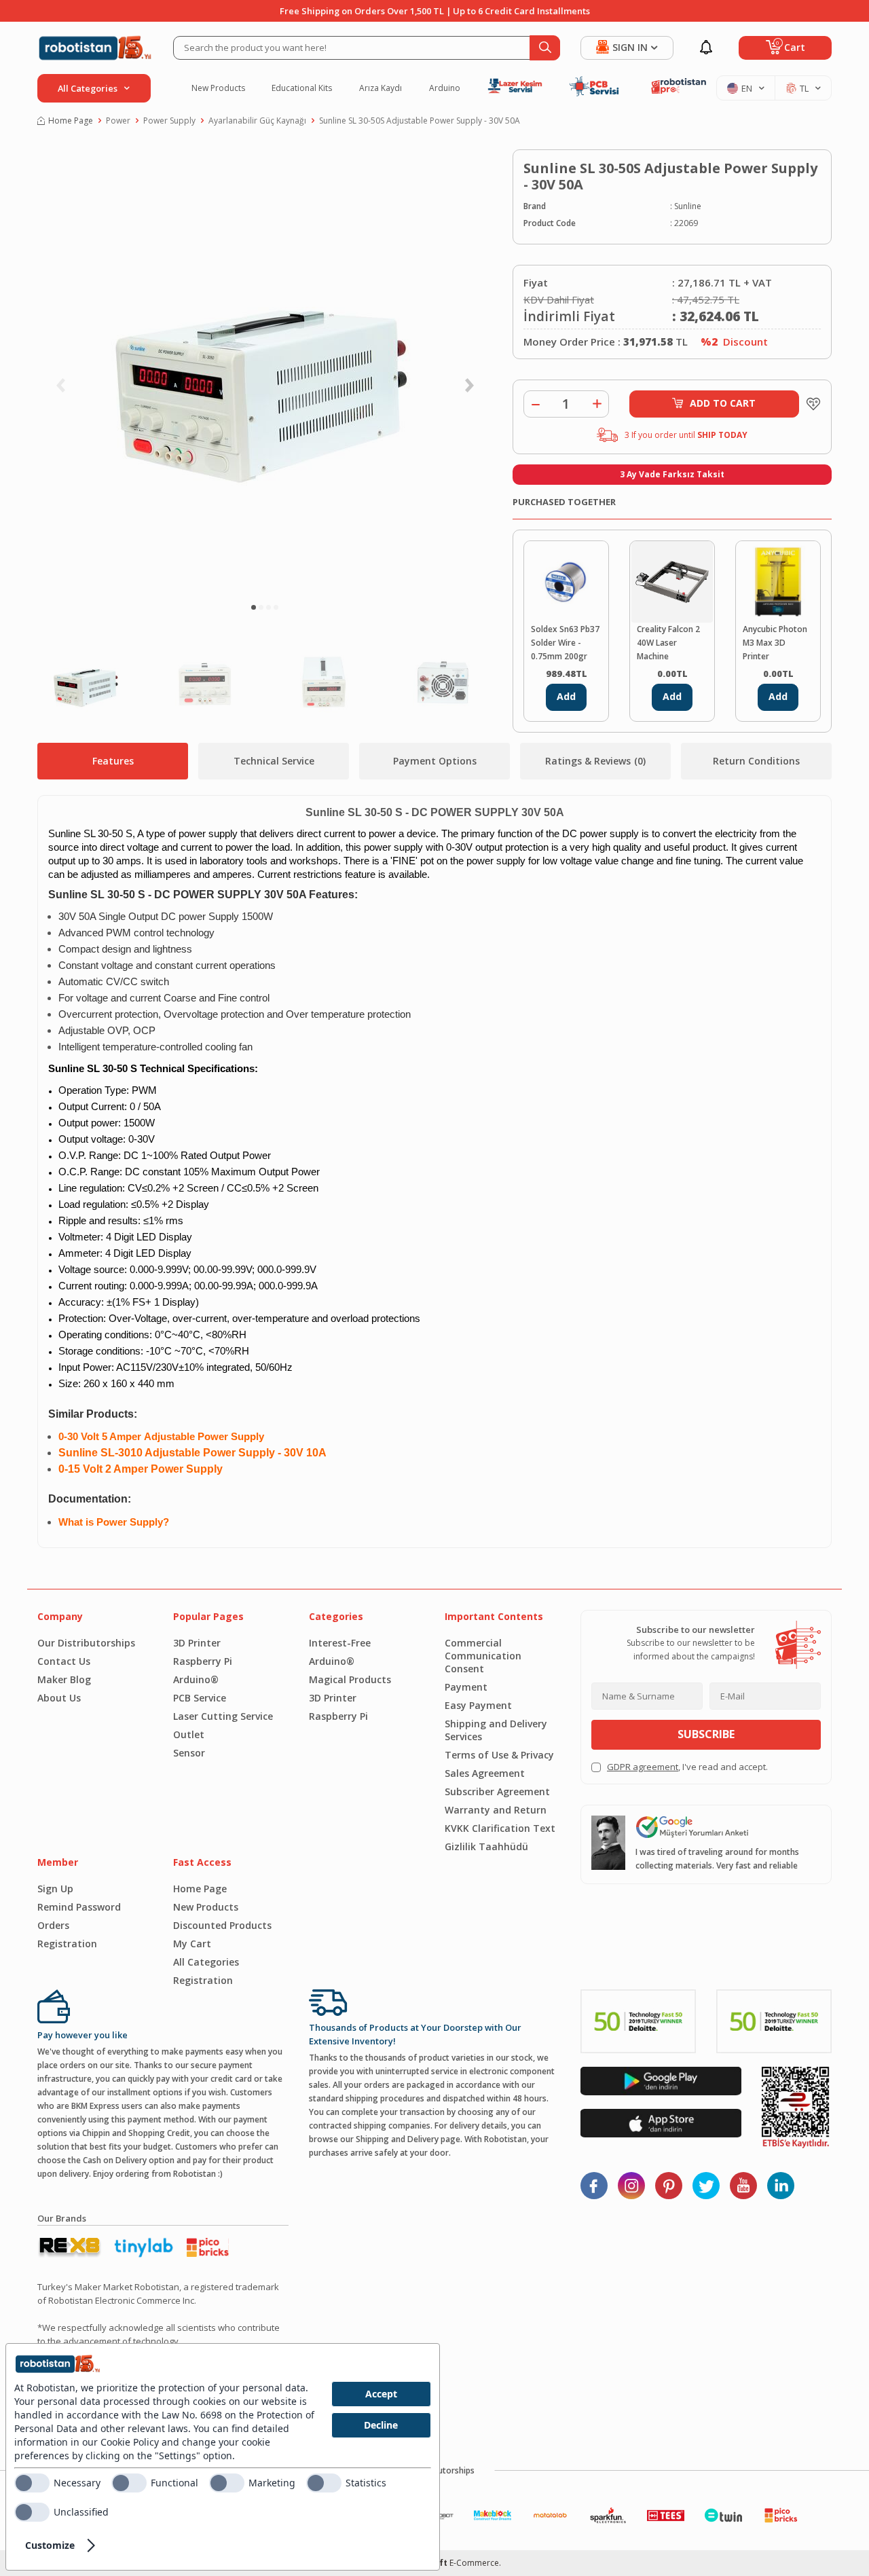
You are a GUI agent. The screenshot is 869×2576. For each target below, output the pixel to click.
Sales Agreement (485, 1773)
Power (118, 121)
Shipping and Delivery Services (496, 1730)
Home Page (71, 121)
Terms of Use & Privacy (499, 1755)
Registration (67, 1944)
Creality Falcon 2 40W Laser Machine (668, 643)
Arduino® (196, 1679)
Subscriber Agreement (497, 1791)
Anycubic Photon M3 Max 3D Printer (775, 643)
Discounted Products (222, 1925)
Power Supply (169, 121)
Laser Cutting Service (223, 1716)
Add (566, 696)
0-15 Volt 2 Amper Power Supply (141, 1469)
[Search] (545, 48)
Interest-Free (340, 1643)
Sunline (688, 206)
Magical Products (350, 1679)
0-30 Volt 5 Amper (101, 1437)
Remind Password (79, 1907)
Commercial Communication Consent (483, 1656)
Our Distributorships (86, 1643)
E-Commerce (474, 2563)
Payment (466, 1687)
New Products (218, 88)
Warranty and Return (496, 1810)
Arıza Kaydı (381, 88)
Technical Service (274, 761)
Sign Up (55, 1889)
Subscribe (706, 1734)
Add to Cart (723, 403)
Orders (53, 1925)
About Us (59, 1698)
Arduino (445, 88)
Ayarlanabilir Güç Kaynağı (257, 121)
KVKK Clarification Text (500, 1828)
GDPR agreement (643, 1767)
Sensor (189, 1753)
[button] (254, 607)
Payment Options (435, 761)
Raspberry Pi (203, 1661)
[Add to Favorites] (810, 404)
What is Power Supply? (114, 1522)
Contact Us (64, 1661)
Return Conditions (756, 761)
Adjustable (169, 1437)
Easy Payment (478, 1705)
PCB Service (200, 1698)
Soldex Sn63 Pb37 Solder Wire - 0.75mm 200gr (565, 643)
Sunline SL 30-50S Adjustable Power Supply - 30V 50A (420, 121)
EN (747, 88)
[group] (265, 370)
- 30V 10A (301, 1453)
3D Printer (197, 1643)
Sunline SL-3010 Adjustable (131, 1453)
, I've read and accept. (687, 1767)
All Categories (206, 1962)
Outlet (189, 1734)
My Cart (192, 1944)
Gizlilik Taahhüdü (486, 1846)
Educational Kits (302, 88)
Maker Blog (64, 1679)
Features (113, 761)
